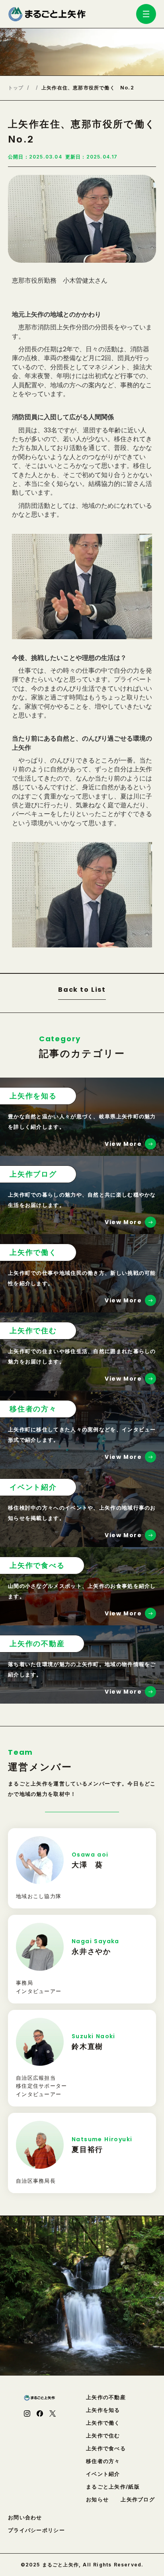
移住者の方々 (103, 2461)
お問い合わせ (25, 2518)
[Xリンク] (53, 2414)
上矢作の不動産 (106, 2397)
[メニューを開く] (146, 14)
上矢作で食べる (106, 2448)
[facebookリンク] (40, 2414)
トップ (16, 88)
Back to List (82, 990)
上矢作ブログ (138, 2500)
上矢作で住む (103, 2436)
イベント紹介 (103, 2474)
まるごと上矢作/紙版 (113, 2487)
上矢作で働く (103, 2423)
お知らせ (97, 2500)
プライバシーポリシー (36, 2530)
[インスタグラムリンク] (27, 2414)
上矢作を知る (103, 2410)
